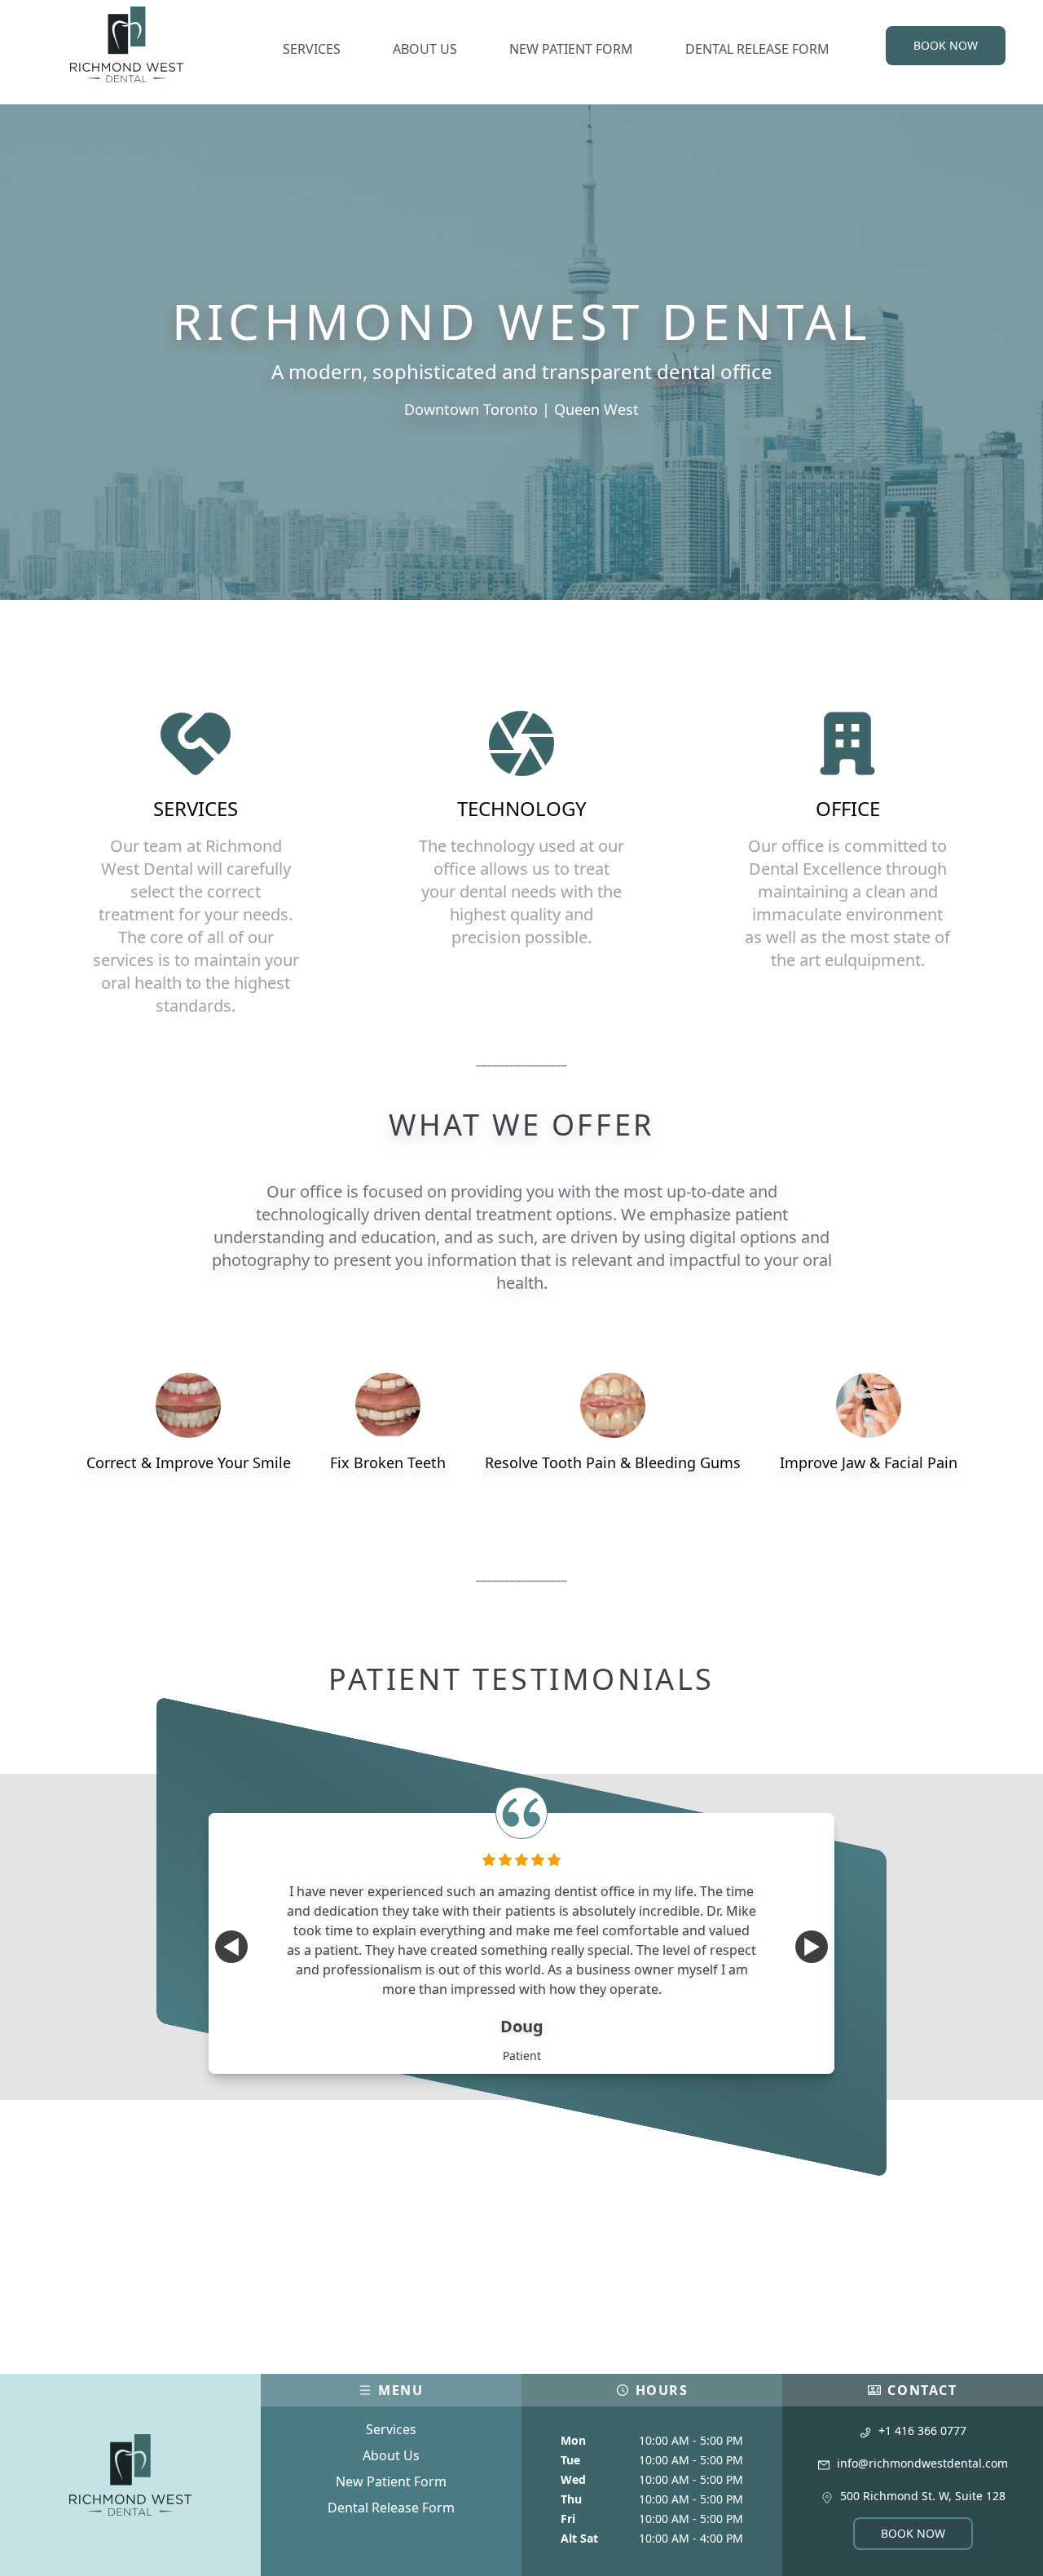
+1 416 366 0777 (922, 2430)
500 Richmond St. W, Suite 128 (923, 2496)
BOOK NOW (946, 45)
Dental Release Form (391, 2508)
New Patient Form (391, 2481)
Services (391, 2429)
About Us (391, 2455)
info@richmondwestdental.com (922, 2463)
